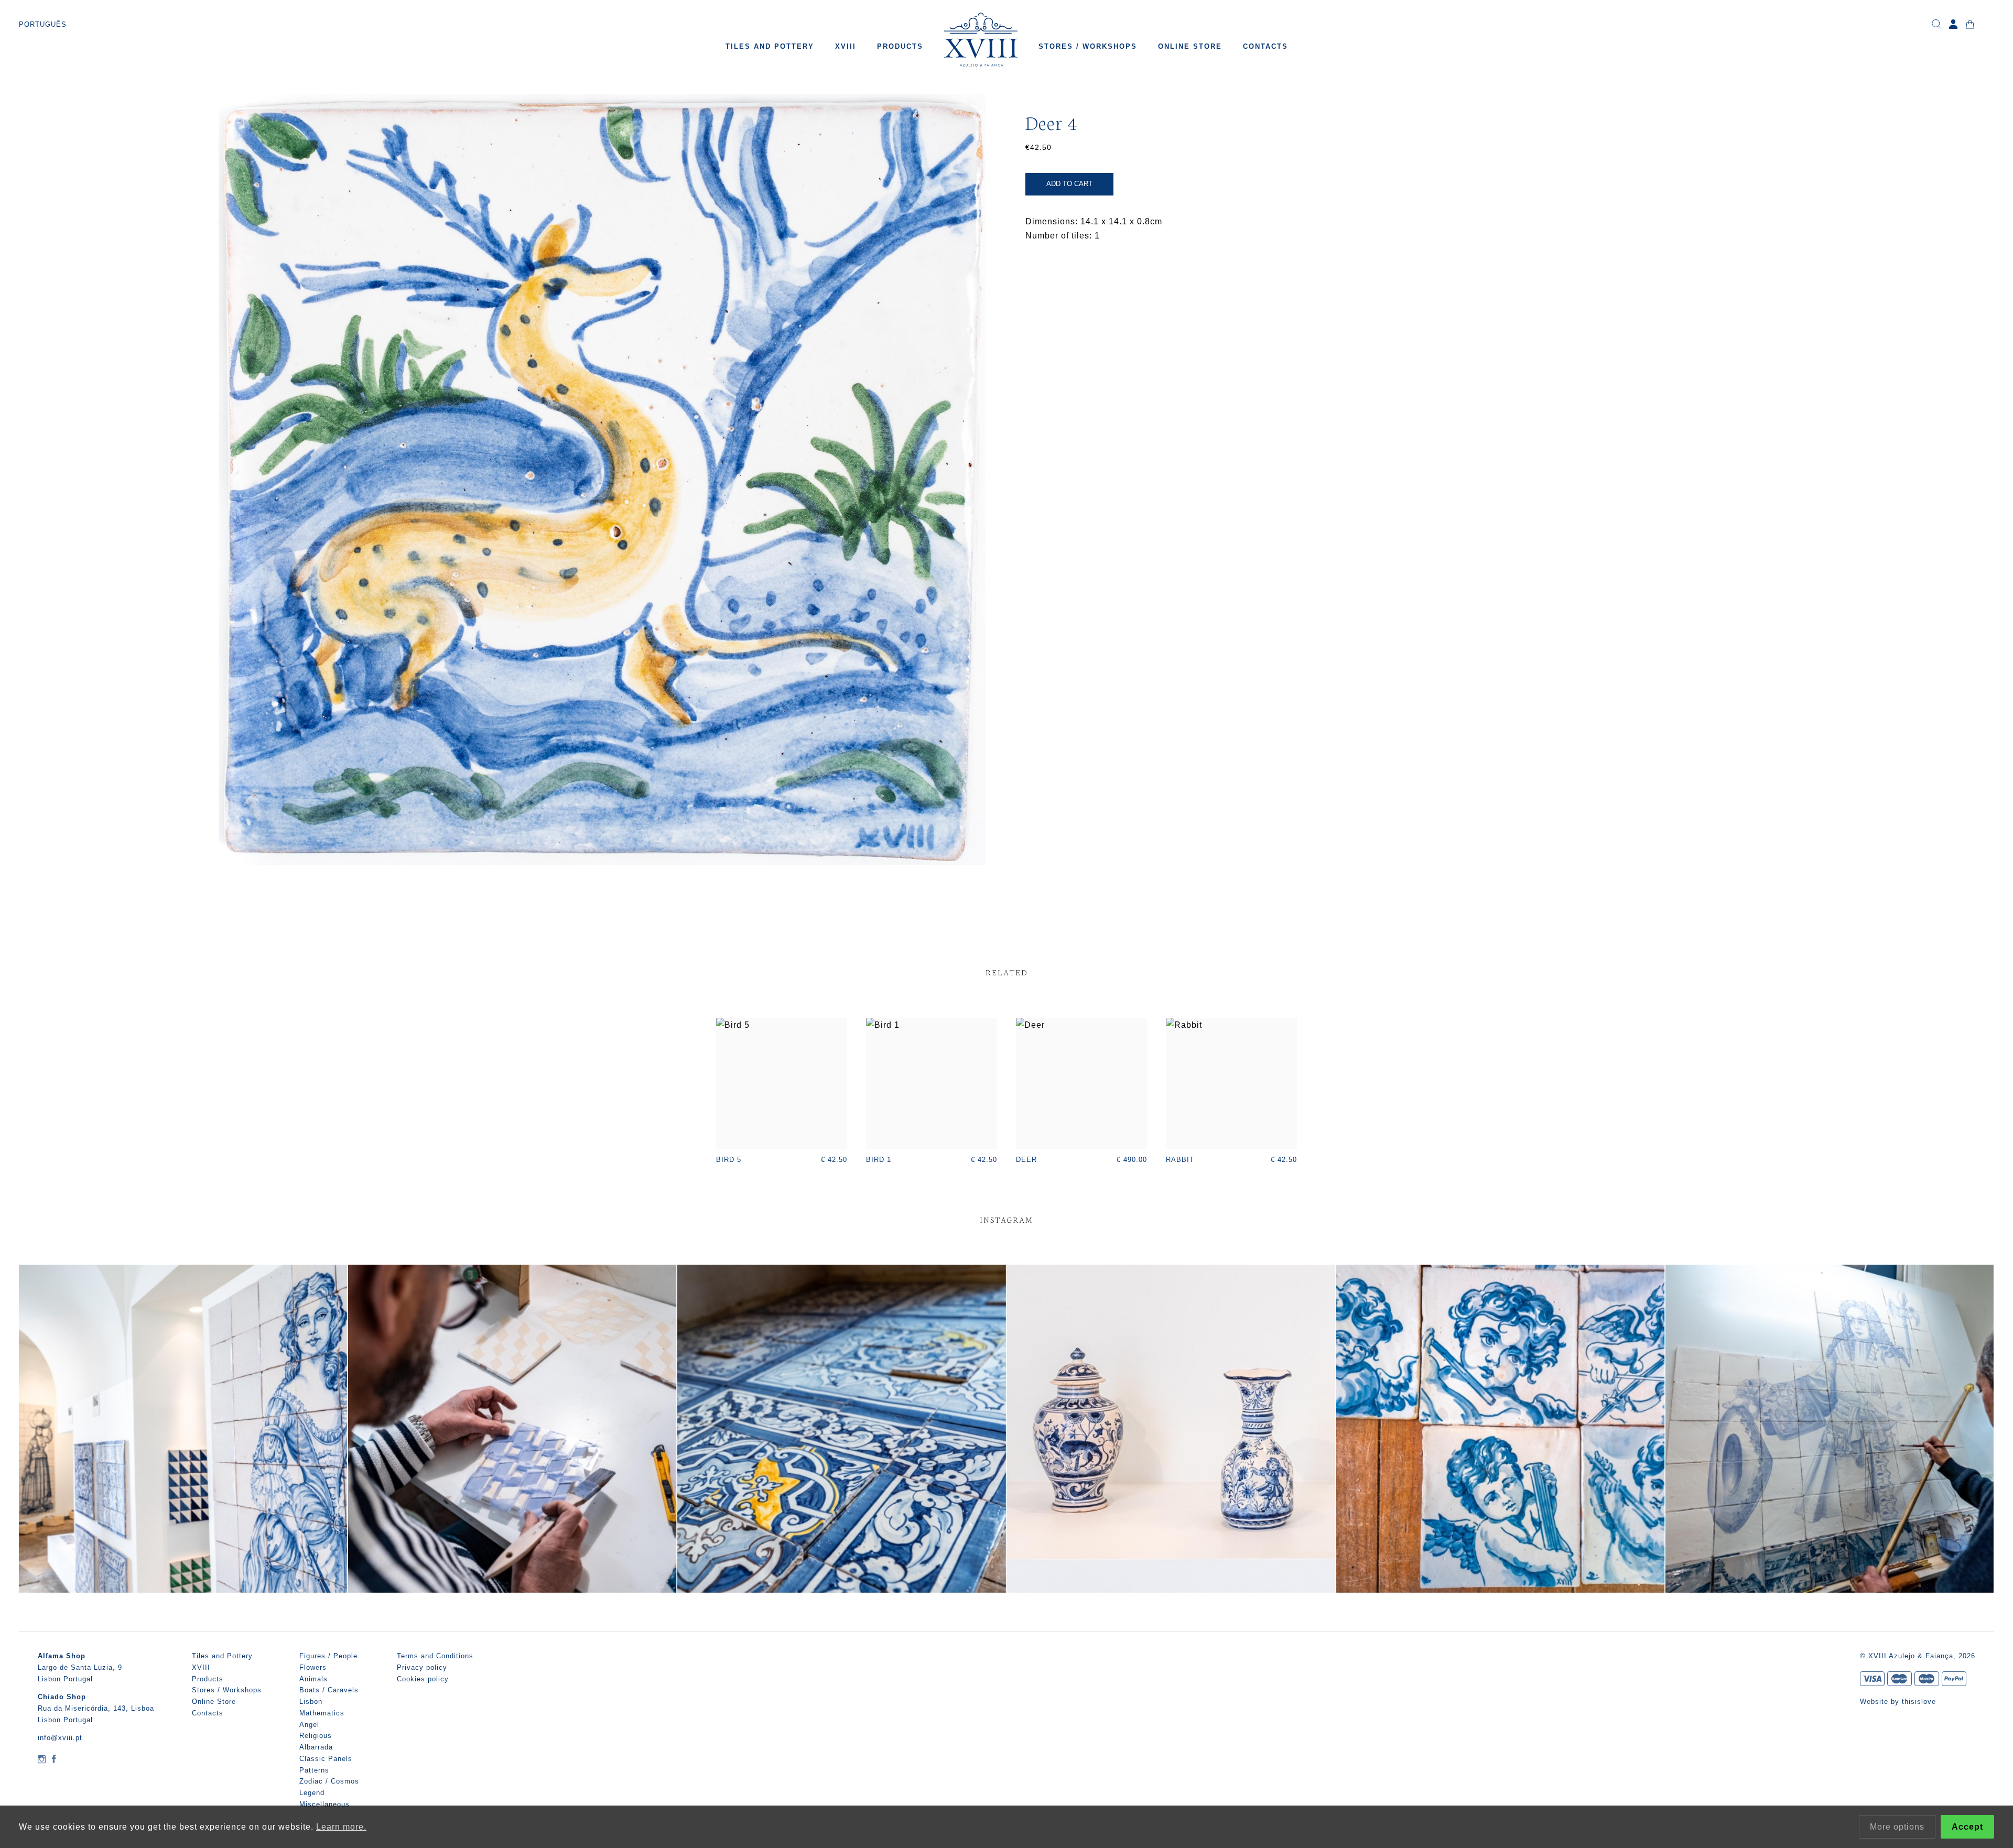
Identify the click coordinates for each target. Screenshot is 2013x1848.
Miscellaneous (324, 1804)
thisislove (1919, 1702)
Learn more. (341, 1827)
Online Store (1190, 46)
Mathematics (322, 1713)
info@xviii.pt (60, 1738)
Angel (309, 1725)
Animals (313, 1679)
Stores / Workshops (1088, 46)
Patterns (314, 1770)
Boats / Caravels (329, 1690)
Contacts (1265, 46)
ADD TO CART (1069, 184)
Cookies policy (423, 1679)
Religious (316, 1736)
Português (43, 24)
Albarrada (316, 1747)
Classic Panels (326, 1759)
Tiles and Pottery (770, 46)
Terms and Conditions (435, 1656)
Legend (312, 1793)
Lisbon (311, 1702)
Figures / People (328, 1656)
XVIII (846, 46)
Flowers (313, 1667)
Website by (1881, 1702)
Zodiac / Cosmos (329, 1781)
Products (900, 46)
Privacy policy (422, 1667)
